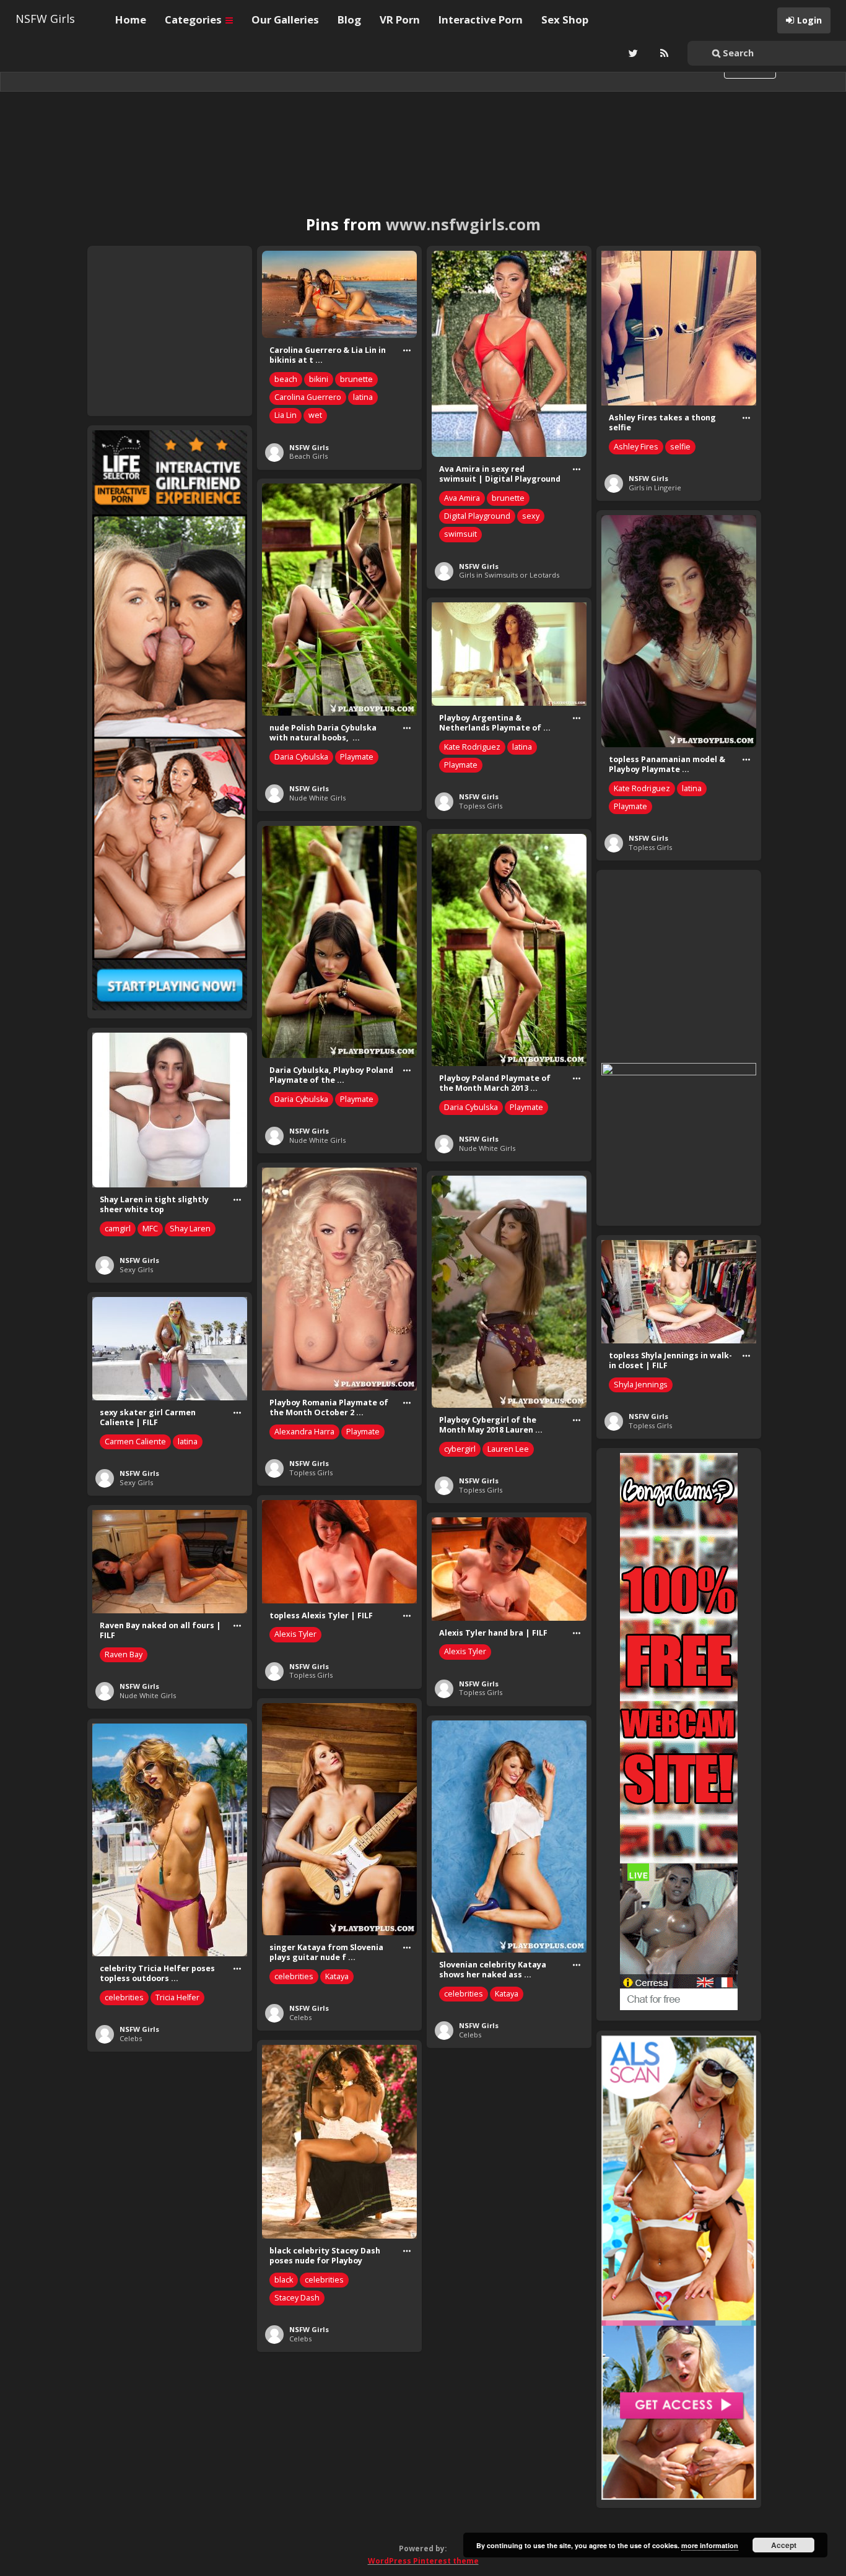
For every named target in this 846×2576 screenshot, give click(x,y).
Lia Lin (286, 415)
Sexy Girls (136, 1269)
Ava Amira (462, 498)
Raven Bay (124, 1654)
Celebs (300, 2017)
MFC (150, 1229)
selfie (680, 447)
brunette (356, 379)
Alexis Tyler (295, 1634)
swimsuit (460, 534)
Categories (194, 20)
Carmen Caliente (135, 1442)
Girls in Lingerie (655, 488)
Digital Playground (477, 516)
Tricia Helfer (177, 1997)
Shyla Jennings (641, 1385)
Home (131, 20)
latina (363, 397)
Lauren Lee (508, 1449)
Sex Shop (565, 20)
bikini (319, 379)
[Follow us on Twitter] (632, 53)
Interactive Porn (481, 20)
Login (809, 20)
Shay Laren (190, 1229)
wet (315, 415)
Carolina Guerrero (308, 397)
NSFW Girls (45, 19)
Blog (349, 20)
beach (286, 379)
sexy (531, 516)
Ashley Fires (636, 447)
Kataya (337, 1976)
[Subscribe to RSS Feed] (663, 53)
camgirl (118, 1229)
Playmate (357, 757)
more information (710, 2545)
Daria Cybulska (301, 757)
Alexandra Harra (304, 1432)
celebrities (294, 1976)
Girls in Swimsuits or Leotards (509, 575)
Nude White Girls (317, 798)
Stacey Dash (297, 2298)
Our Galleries (285, 20)
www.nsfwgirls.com (463, 224)
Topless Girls (650, 847)
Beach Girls (308, 456)
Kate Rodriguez (642, 788)
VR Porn (400, 20)
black (284, 2280)
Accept (784, 2545)
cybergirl (460, 1449)
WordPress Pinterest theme (423, 2561)
